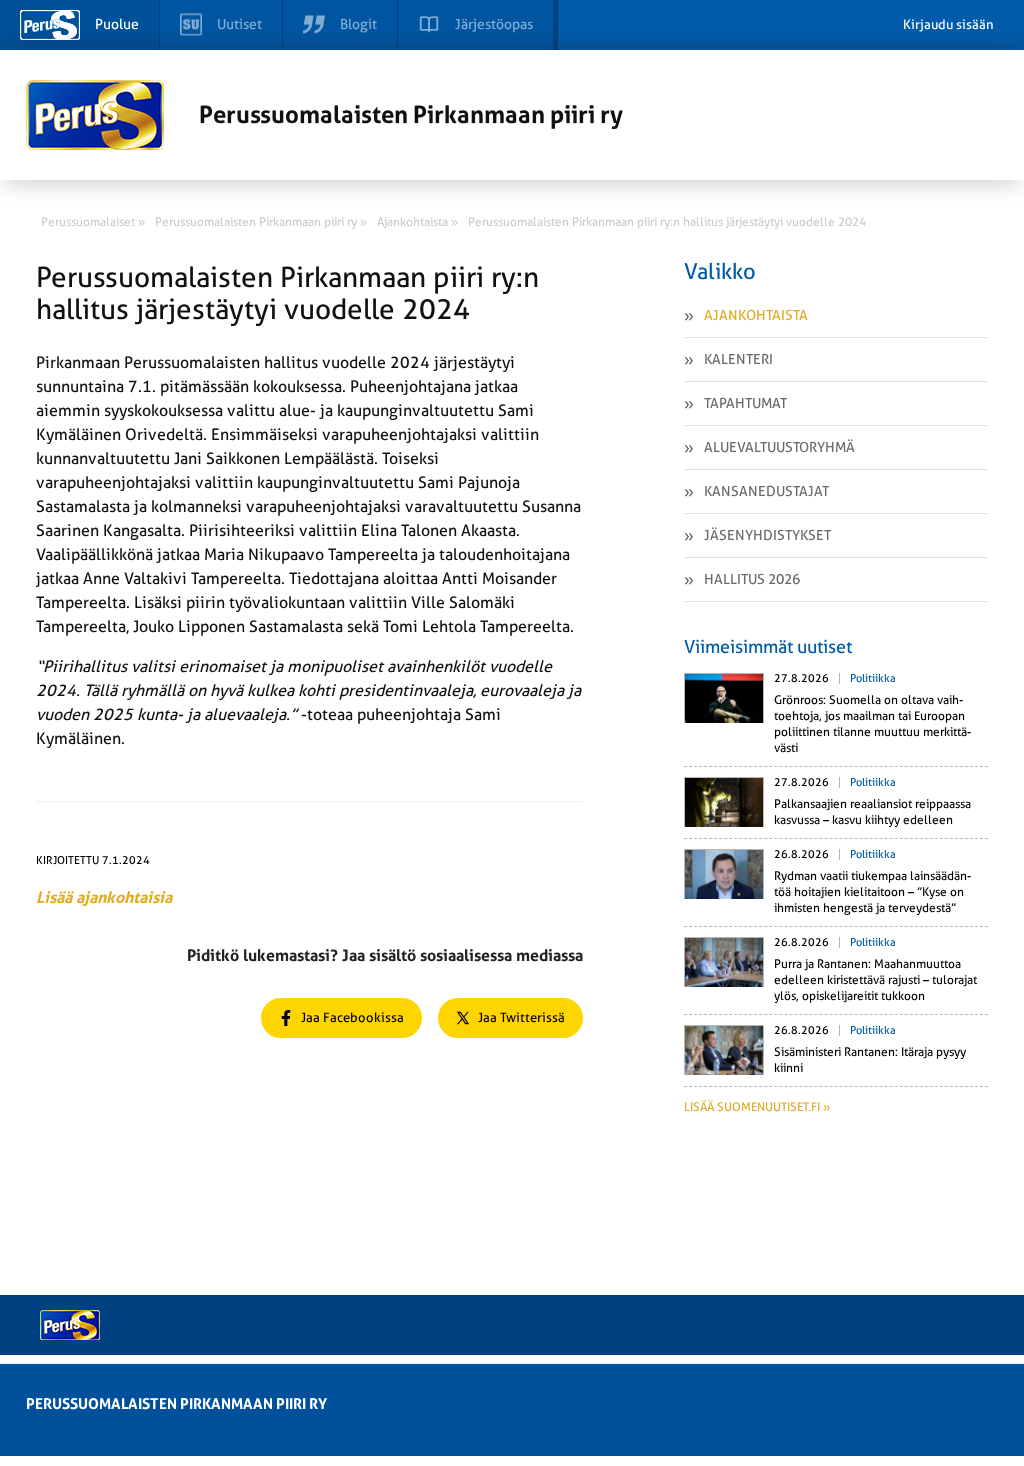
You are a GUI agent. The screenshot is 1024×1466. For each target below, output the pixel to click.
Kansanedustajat (766, 491)
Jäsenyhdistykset (767, 535)
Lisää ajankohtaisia (104, 897)
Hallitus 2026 (752, 579)
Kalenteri (738, 359)
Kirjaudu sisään (948, 24)
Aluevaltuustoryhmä (779, 447)
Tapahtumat (745, 403)
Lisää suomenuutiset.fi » (757, 1107)
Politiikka (873, 678)
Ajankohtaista (756, 315)
